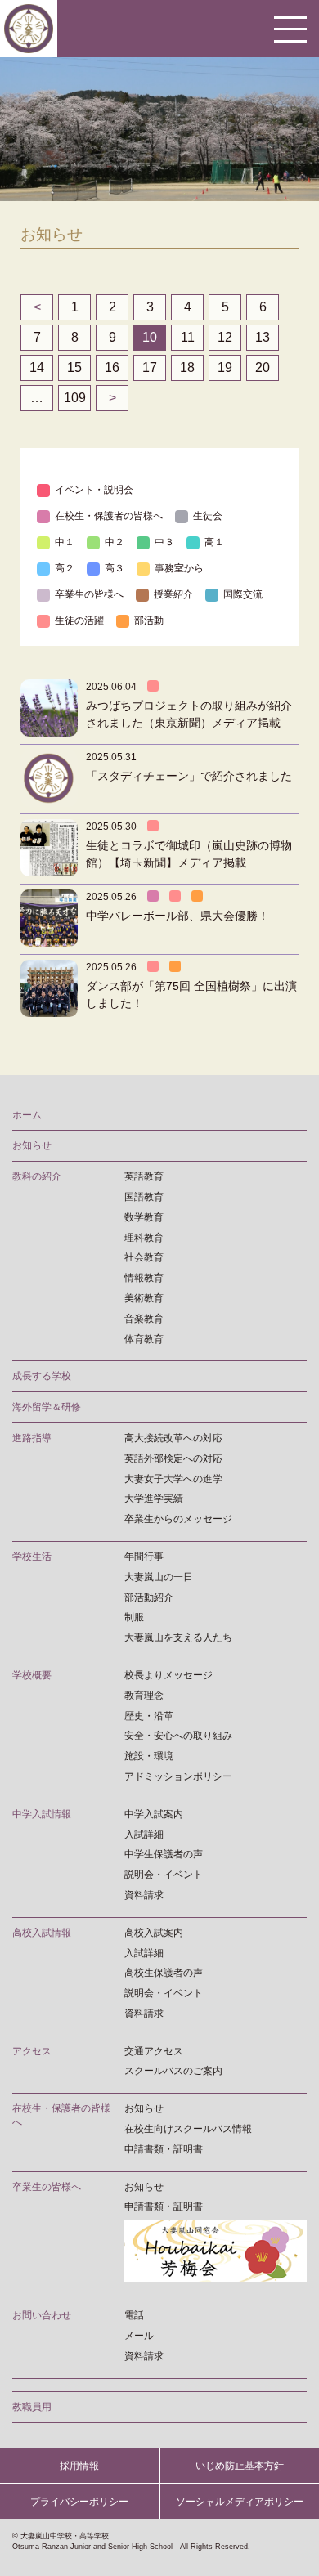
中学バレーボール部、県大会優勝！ (177, 916)
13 (263, 337)
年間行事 (144, 1557)
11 (188, 337)
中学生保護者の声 (164, 1854)
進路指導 (32, 1438)
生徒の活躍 (79, 620)
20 (263, 367)
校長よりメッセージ (168, 1675)
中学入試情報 (42, 1814)
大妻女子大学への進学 (173, 1479)
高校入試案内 (154, 1933)
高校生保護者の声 (164, 1973)
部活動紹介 (149, 1597)
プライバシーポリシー (79, 2501)
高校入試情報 (42, 1933)
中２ (115, 542)
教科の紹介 (37, 1176)
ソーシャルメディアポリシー (240, 2501)
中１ (65, 542)
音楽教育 (144, 1319)
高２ (65, 568)
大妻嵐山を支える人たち (178, 1637)
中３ (164, 542)
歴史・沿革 (149, 1716)
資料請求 (144, 1895)
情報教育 (144, 1278)
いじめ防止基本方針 (240, 2465)
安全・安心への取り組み (178, 1736)
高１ (214, 542)
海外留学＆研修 (47, 1407)
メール (139, 2336)
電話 (134, 2315)
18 (187, 367)
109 (75, 398)
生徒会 (208, 516)
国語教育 (144, 1197)
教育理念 (144, 1696)
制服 (134, 1617)
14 (37, 367)
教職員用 (32, 2407)
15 (74, 367)
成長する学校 (42, 1376)
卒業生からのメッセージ (178, 1519)
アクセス (32, 2051)
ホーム (27, 1115)
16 (112, 367)
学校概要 (32, 1675)
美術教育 (144, 1298)
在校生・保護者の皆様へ (109, 516)
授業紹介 (173, 594)
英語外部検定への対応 (173, 1458)
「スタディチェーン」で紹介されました (189, 776)
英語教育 (144, 1176)
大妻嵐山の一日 (159, 1577)
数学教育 (144, 1217)
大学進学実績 (154, 1499)
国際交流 (243, 594)
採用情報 (79, 2465)
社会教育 (144, 1257)
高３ (115, 568)
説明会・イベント (164, 1875)
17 (150, 367)
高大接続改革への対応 (173, 1438)
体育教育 (144, 1339)
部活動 (149, 620)
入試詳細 (144, 1835)
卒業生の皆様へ (89, 594)
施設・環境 (149, 1756)
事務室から (179, 568)
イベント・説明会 (94, 490)
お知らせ (32, 1145)
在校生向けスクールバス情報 (188, 2129)
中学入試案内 (154, 1814)
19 (225, 367)
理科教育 (144, 1238)
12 (225, 337)
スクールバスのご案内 (173, 2071)
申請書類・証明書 (164, 2149)
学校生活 (32, 1557)
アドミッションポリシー (178, 1776)
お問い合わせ (42, 2315)
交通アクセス (154, 2051)
